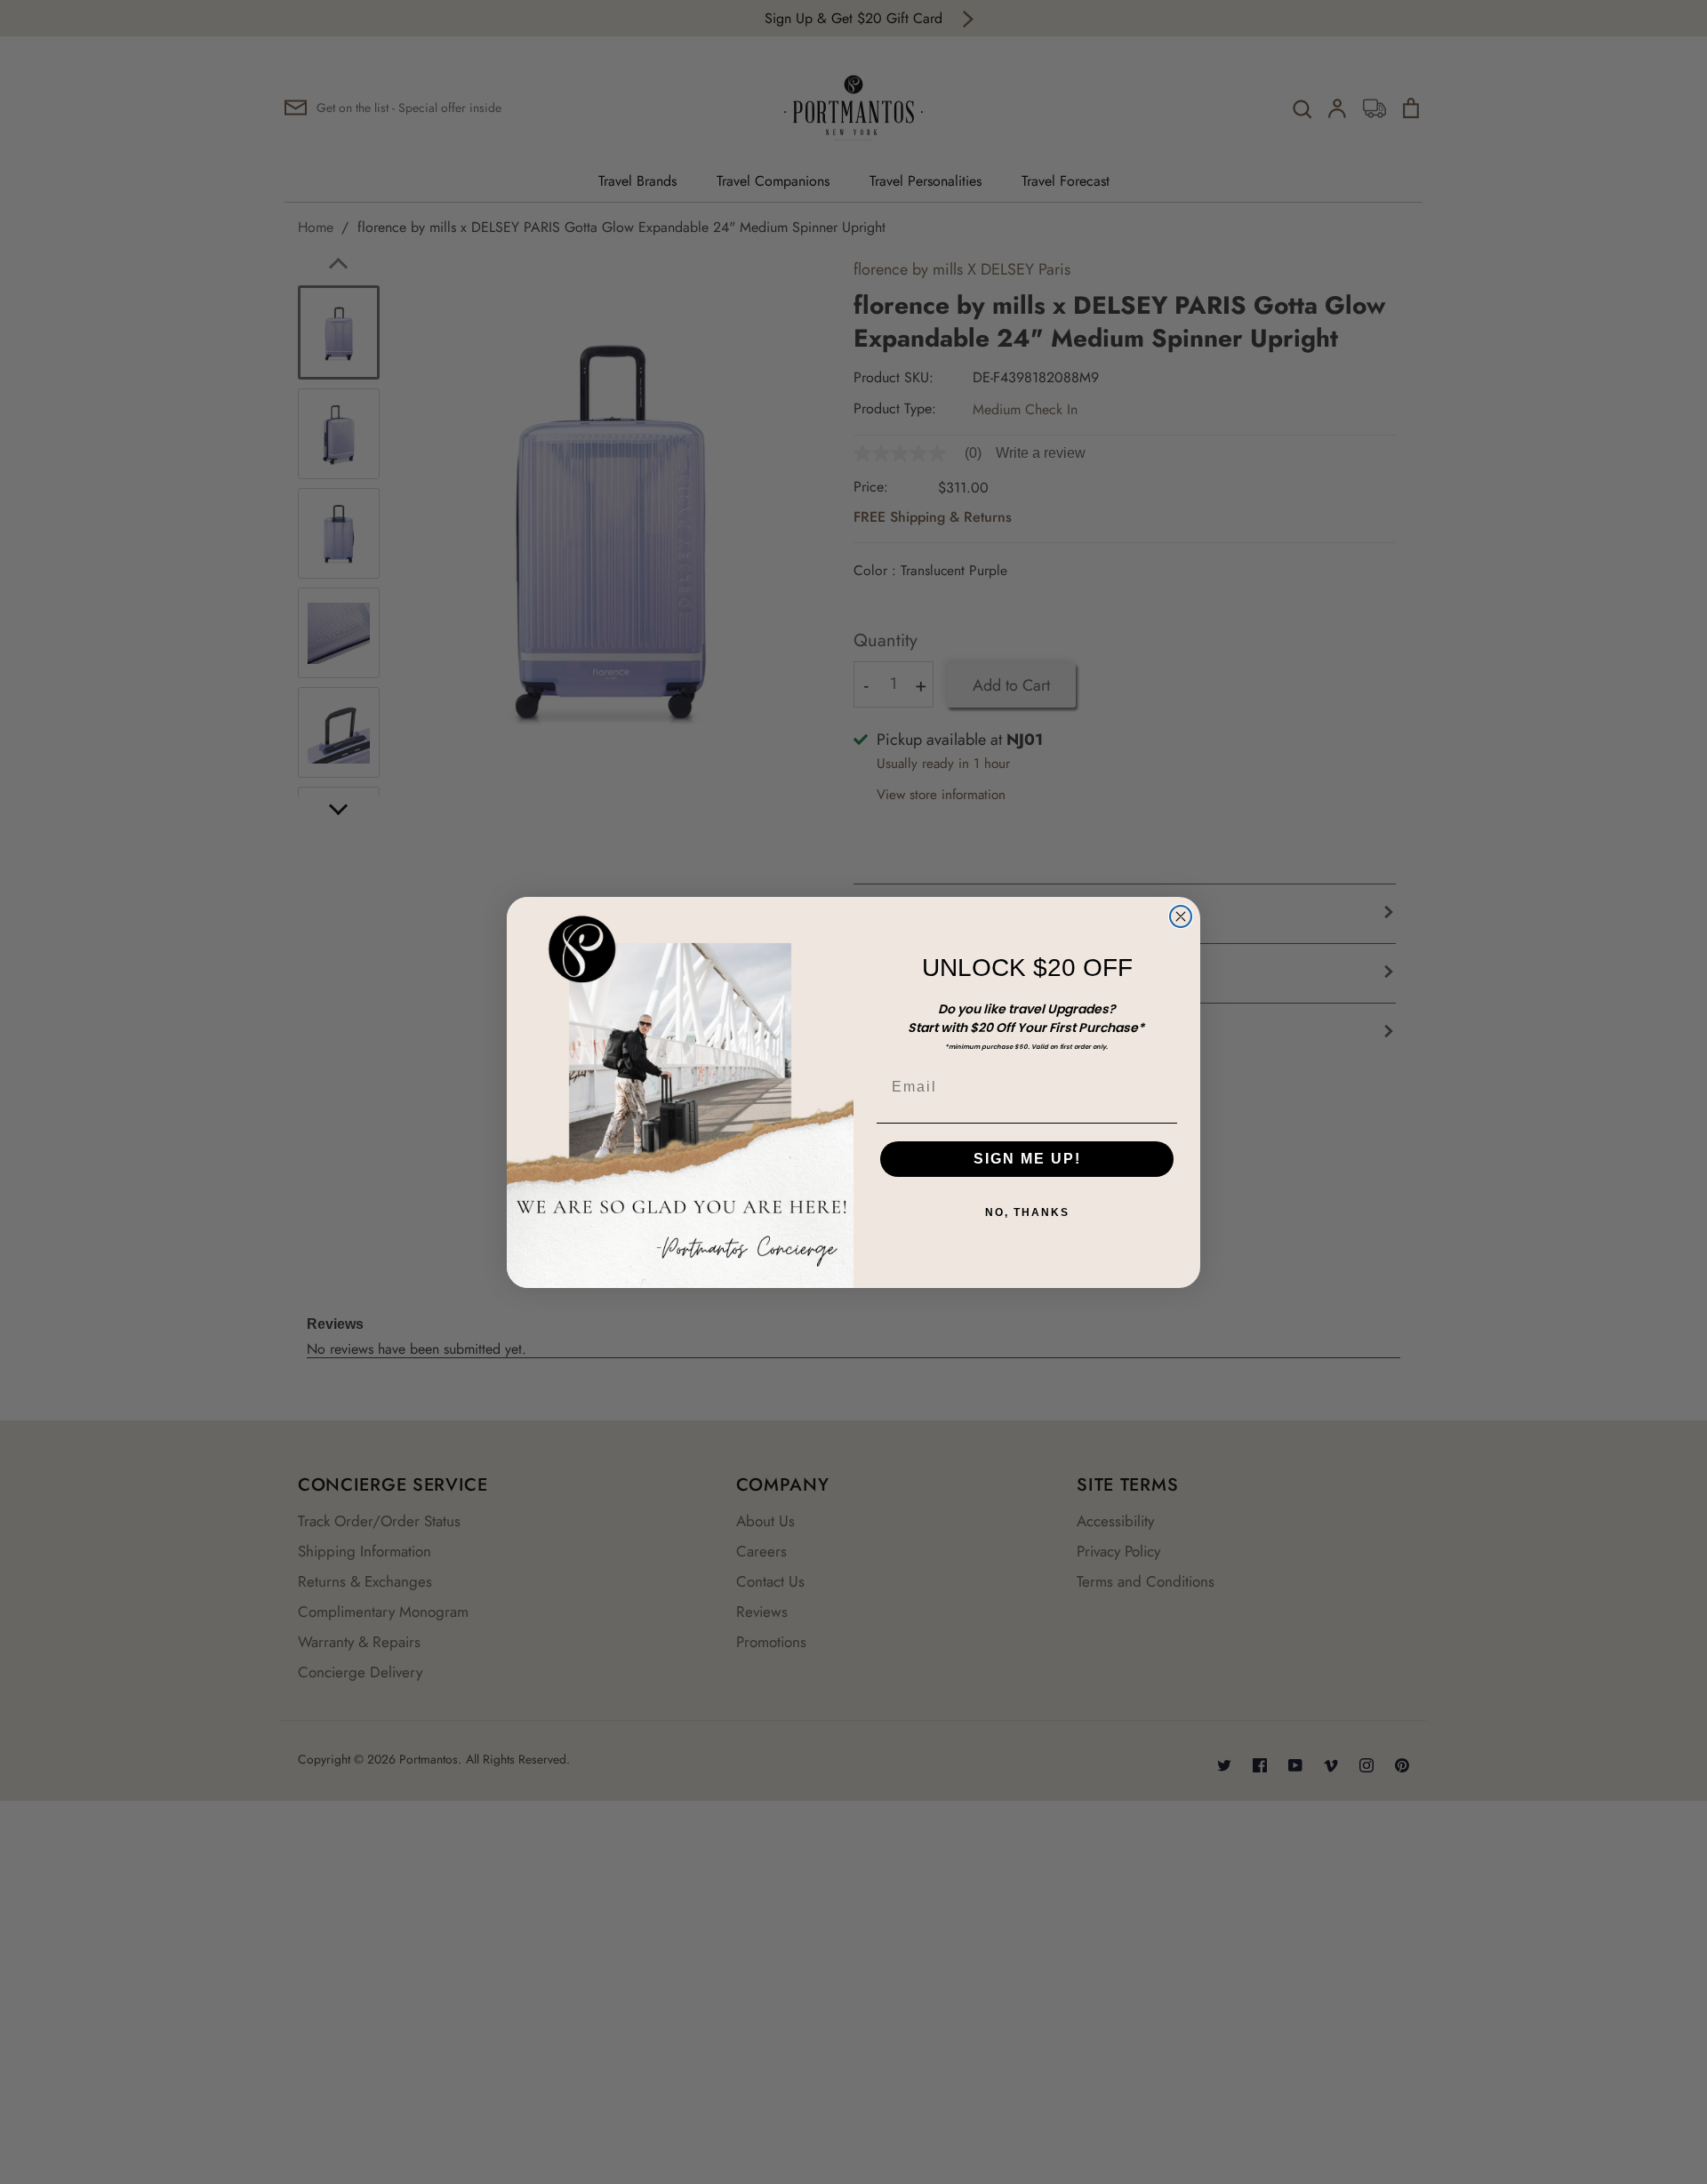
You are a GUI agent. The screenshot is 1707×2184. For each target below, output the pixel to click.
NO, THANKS (1027, 1212)
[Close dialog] (1181, 916)
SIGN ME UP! (1027, 1159)
